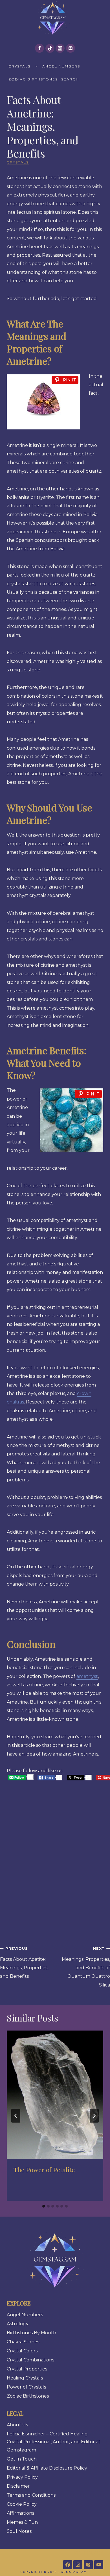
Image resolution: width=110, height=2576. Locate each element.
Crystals (19, 66)
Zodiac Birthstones (33, 79)
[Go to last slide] (16, 2116)
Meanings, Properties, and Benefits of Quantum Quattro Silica (86, 1967)
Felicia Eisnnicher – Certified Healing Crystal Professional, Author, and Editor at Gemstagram (54, 2442)
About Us (17, 2425)
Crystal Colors (22, 2351)
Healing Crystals (25, 2378)
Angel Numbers (61, 66)
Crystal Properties (27, 2369)
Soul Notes (19, 2531)
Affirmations (20, 2513)
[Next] (94, 2116)
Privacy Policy (22, 2477)
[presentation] (55, 2095)
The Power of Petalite (44, 2170)
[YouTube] (99, 2565)
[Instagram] (60, 48)
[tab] (44, 2206)
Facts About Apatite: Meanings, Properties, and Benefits (24, 1963)
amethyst (87, 1676)
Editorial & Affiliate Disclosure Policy (47, 2468)
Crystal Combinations (30, 2360)
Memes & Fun (22, 2522)
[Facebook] (39, 48)
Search (70, 79)
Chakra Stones (23, 2342)
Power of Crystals (26, 2387)
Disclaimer (18, 2486)
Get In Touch (22, 2459)
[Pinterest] (71, 48)
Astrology (18, 2324)
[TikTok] (50, 48)
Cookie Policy (22, 2504)
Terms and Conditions (31, 2495)
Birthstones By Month (31, 2333)
